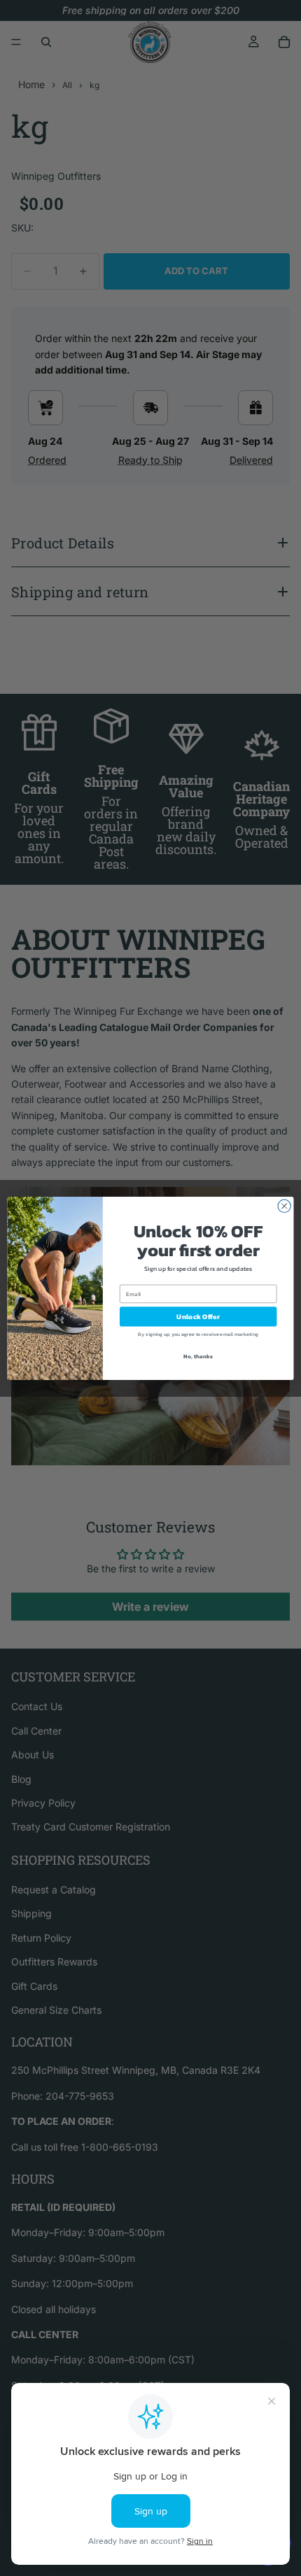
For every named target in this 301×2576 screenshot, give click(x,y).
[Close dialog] (284, 1206)
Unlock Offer (198, 1316)
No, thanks (198, 1356)
